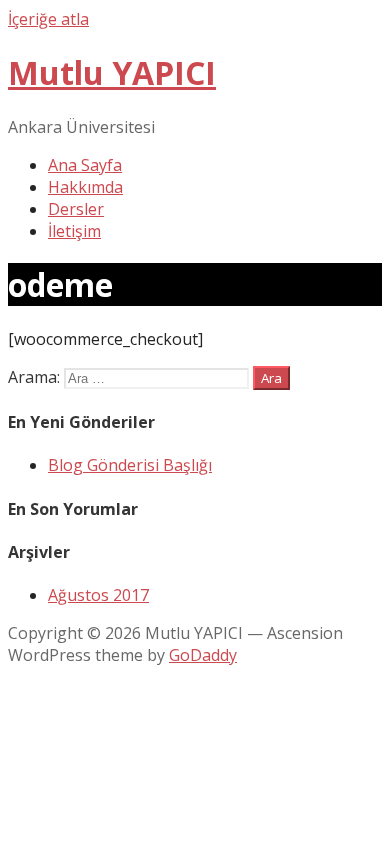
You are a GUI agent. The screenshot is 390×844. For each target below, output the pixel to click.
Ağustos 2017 (98, 595)
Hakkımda (85, 187)
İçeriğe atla (48, 19)
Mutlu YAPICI (112, 72)
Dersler (76, 209)
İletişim (74, 231)
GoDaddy (203, 655)
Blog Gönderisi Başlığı (130, 465)
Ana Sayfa (85, 165)
